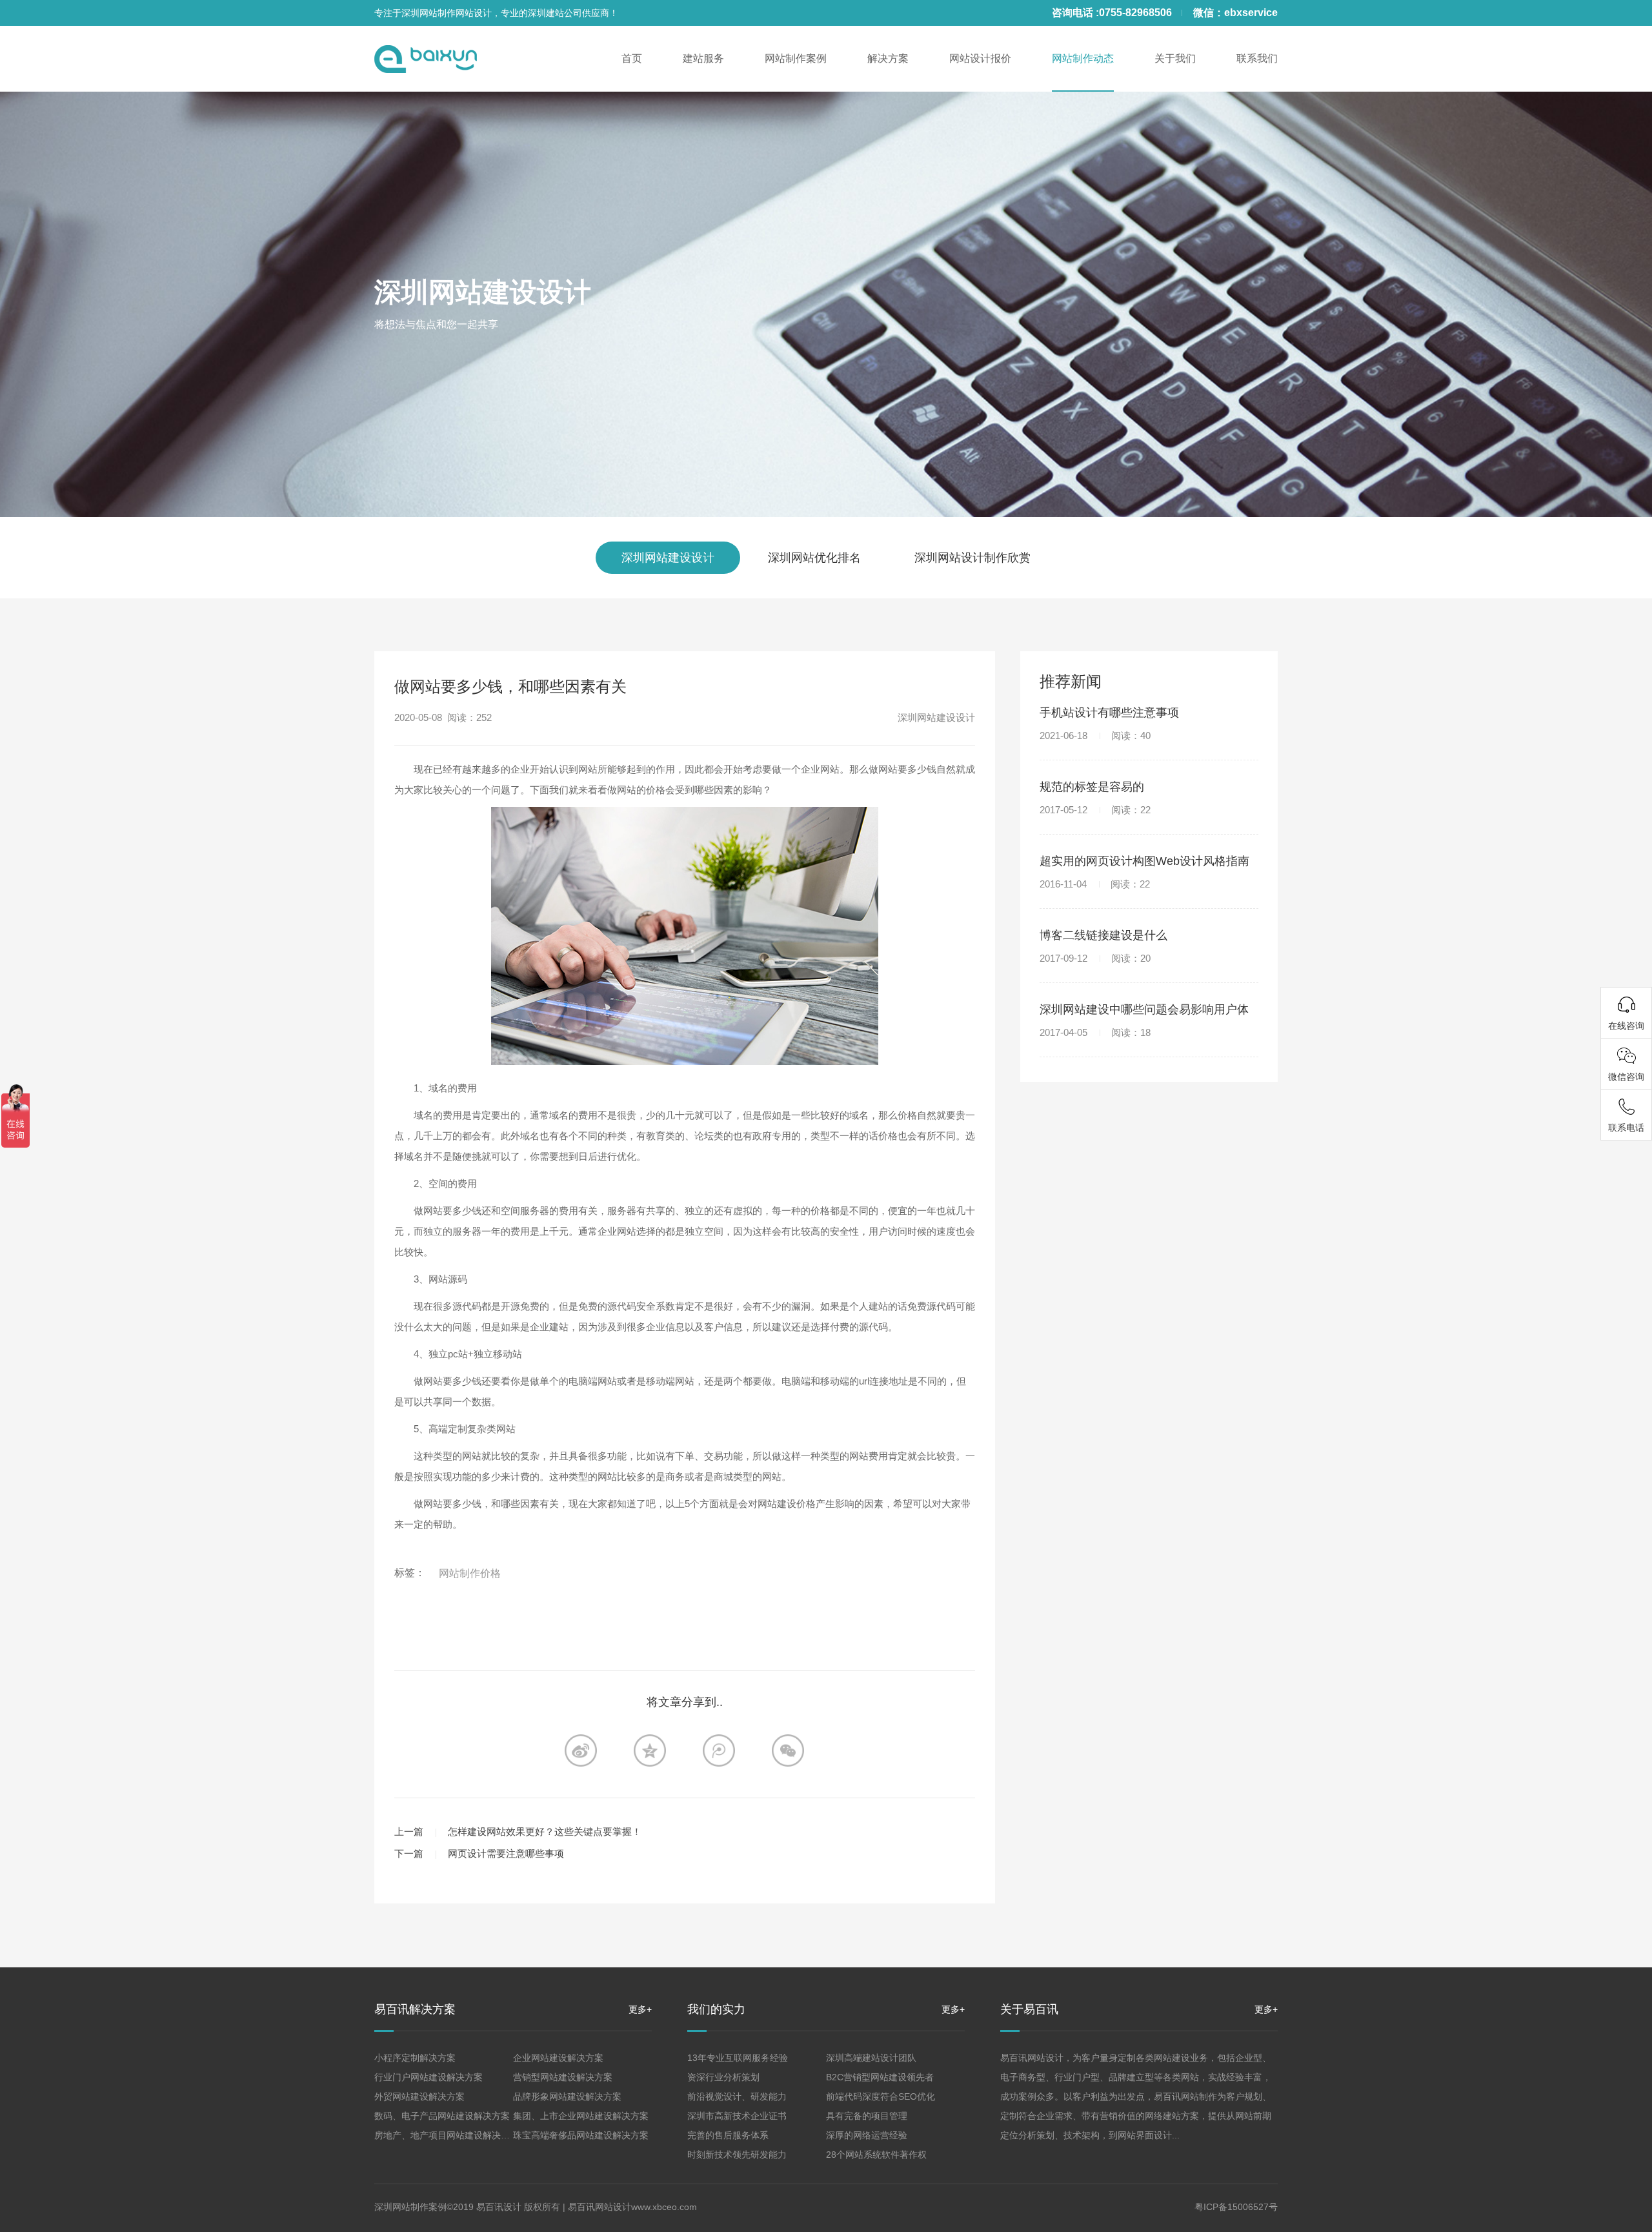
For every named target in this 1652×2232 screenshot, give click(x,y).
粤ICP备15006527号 (1236, 2207)
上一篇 (409, 1831)
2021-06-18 (1095, 736)
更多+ (640, 2009)
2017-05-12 (1095, 810)
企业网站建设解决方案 (558, 2058)
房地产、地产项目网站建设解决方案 (447, 2135)
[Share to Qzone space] (650, 1750)
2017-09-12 (1095, 958)
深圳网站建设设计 (483, 292)
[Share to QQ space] (719, 1750)
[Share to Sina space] (581, 1750)
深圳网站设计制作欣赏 (972, 558)
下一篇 (409, 1853)
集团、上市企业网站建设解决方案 (581, 2116)
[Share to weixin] (788, 1750)
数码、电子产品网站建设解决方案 (442, 2116)
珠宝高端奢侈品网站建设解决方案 (581, 2135)
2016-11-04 (1095, 884)
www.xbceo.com (664, 2207)
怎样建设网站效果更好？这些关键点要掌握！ (545, 1831)
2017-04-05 (1095, 1032)
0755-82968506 (1135, 13)
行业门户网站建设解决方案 (428, 2077)
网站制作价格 (470, 1573)
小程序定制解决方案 (415, 2058)
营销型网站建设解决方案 (563, 2077)
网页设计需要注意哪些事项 (506, 1853)
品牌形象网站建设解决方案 (567, 2096)
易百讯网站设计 (599, 2207)
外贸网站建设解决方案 (419, 2096)
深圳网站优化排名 (814, 558)
